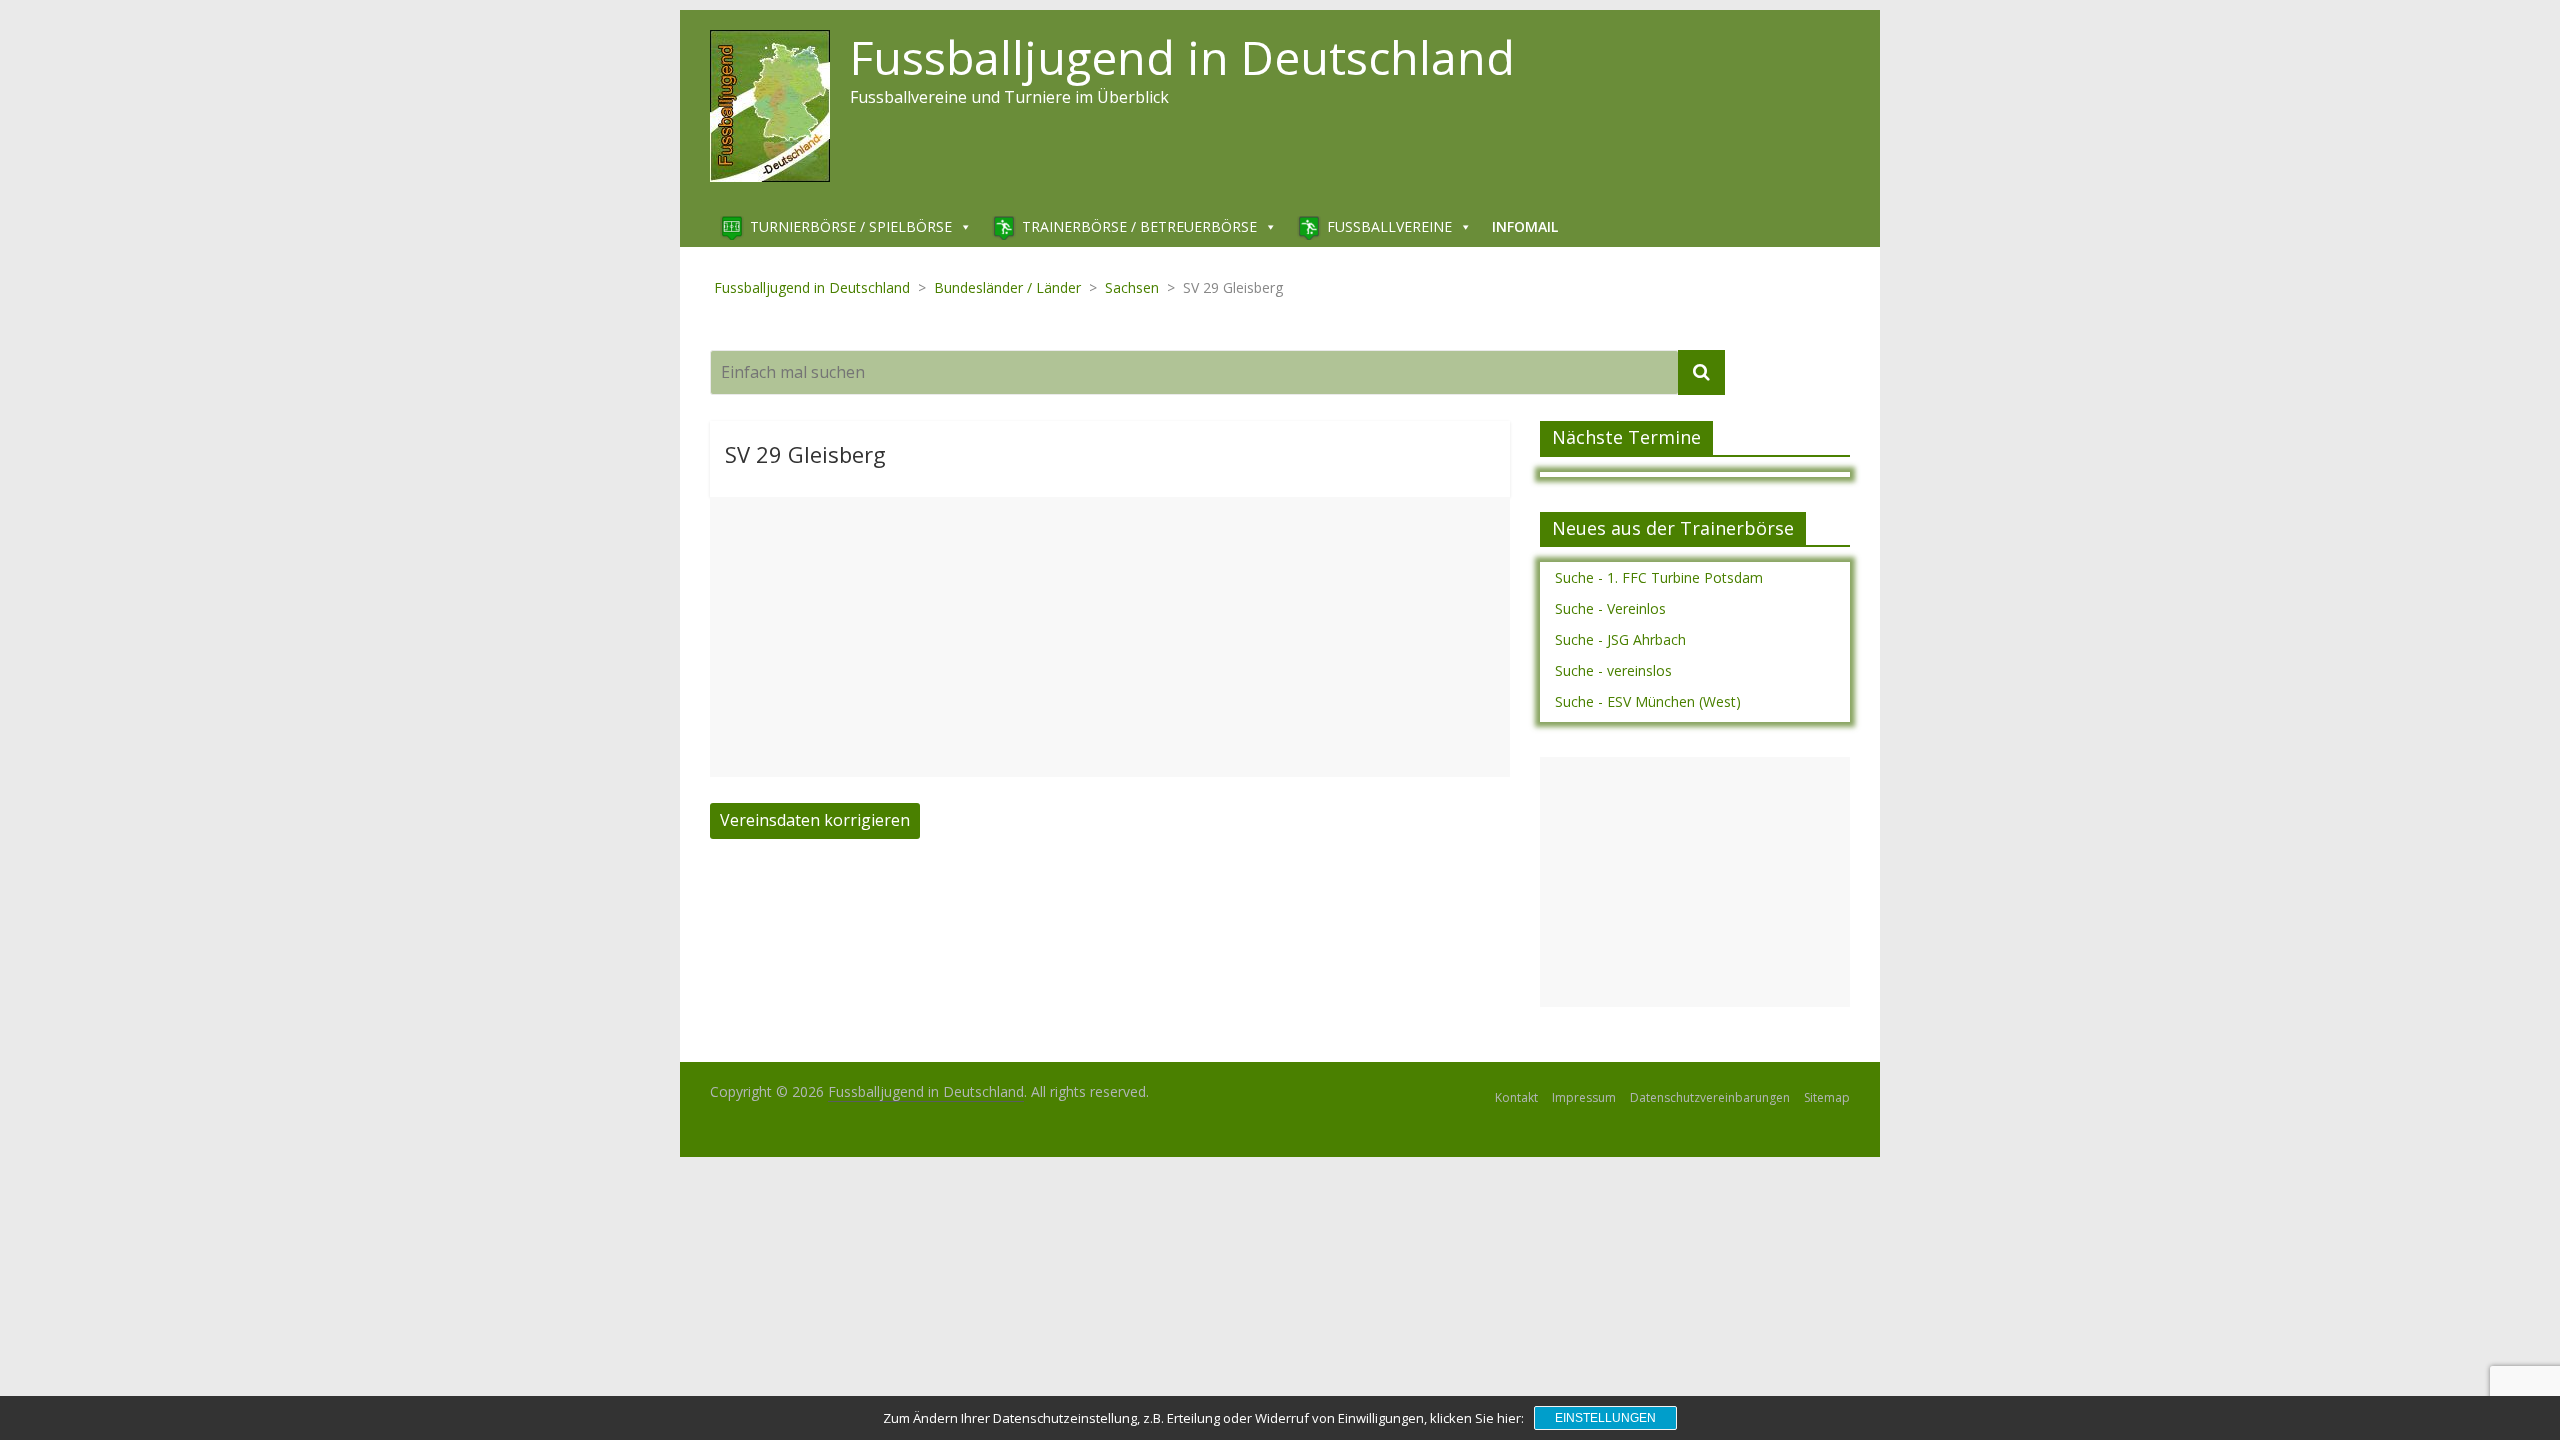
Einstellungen (1605, 1418)
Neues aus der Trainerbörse (1673, 528)
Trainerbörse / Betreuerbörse (1139, 226)
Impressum (1584, 1097)
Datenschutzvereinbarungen (1710, 1097)
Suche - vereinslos (1613, 670)
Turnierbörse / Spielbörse (851, 226)
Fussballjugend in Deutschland (1182, 57)
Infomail (1525, 226)
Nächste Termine (1626, 437)
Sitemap (1827, 1097)
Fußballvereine (1389, 226)
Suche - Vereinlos (1610, 608)
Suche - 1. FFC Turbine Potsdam (1659, 577)
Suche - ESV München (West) (1648, 701)
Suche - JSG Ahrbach (1620, 639)
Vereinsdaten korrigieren (815, 820)
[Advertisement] (1110, 637)
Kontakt (1516, 1097)
